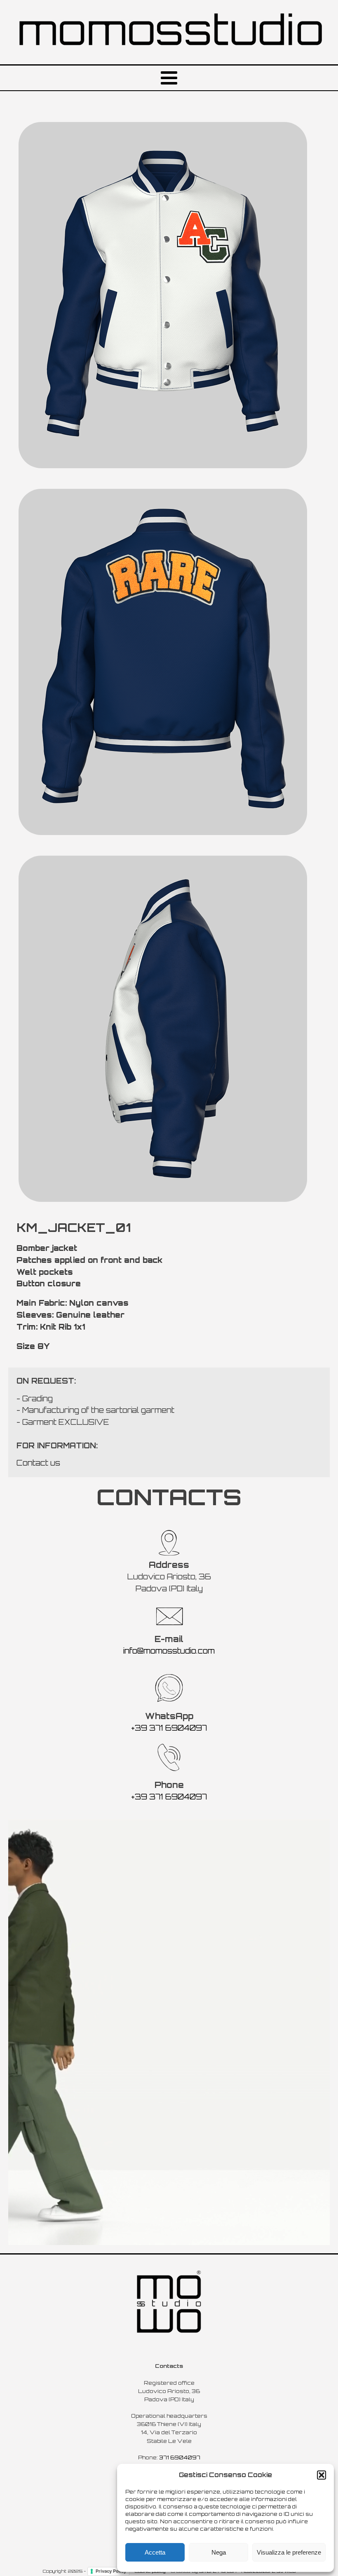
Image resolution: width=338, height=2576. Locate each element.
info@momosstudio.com (169, 1651)
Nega (219, 2552)
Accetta (155, 2552)
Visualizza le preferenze (289, 2552)
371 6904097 (180, 2457)
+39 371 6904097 (169, 1728)
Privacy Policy (111, 2571)
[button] (322, 2475)
